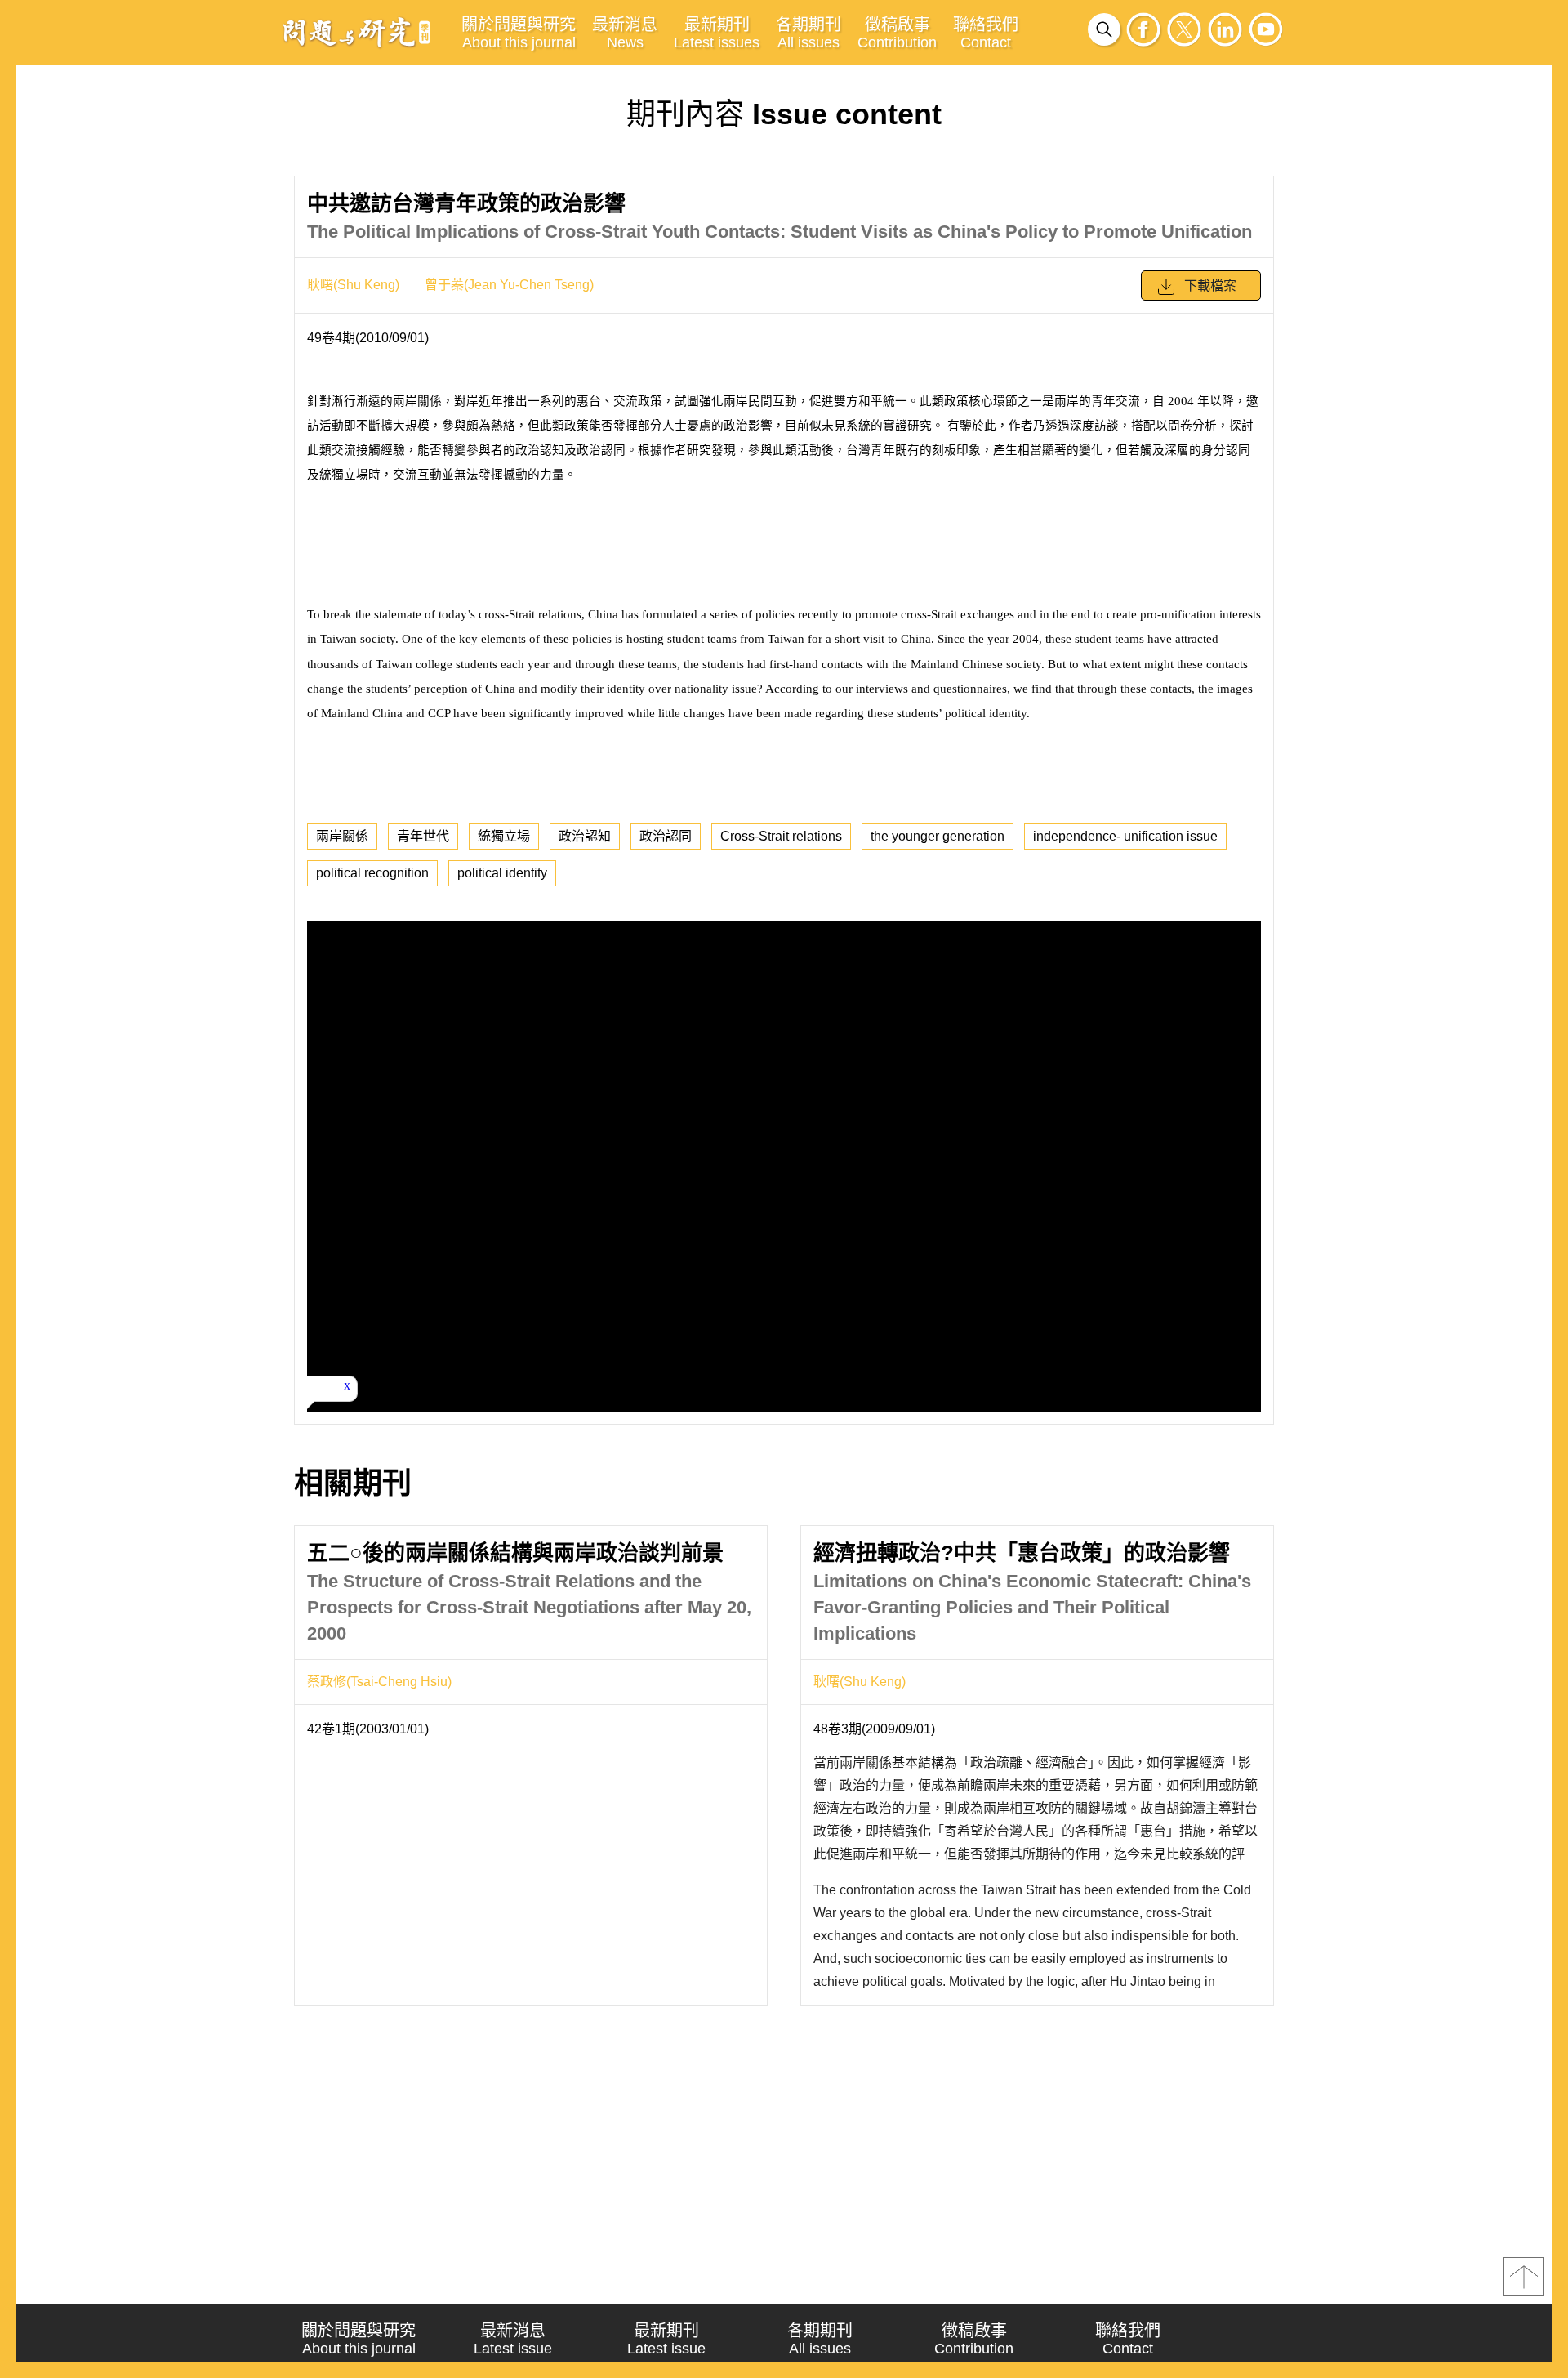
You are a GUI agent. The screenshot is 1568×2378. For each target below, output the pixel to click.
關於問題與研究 (519, 33)
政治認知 (585, 836)
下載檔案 (1210, 286)
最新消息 (625, 33)
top (1524, 2277)
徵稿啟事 (897, 33)
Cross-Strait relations (781, 836)
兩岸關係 (342, 836)
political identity (502, 873)
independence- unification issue (1125, 836)
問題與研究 (357, 32)
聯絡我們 (986, 33)
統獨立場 (504, 836)
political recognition (372, 873)
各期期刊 (808, 33)
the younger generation (938, 836)
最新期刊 (717, 33)
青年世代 (423, 836)
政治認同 (666, 836)
